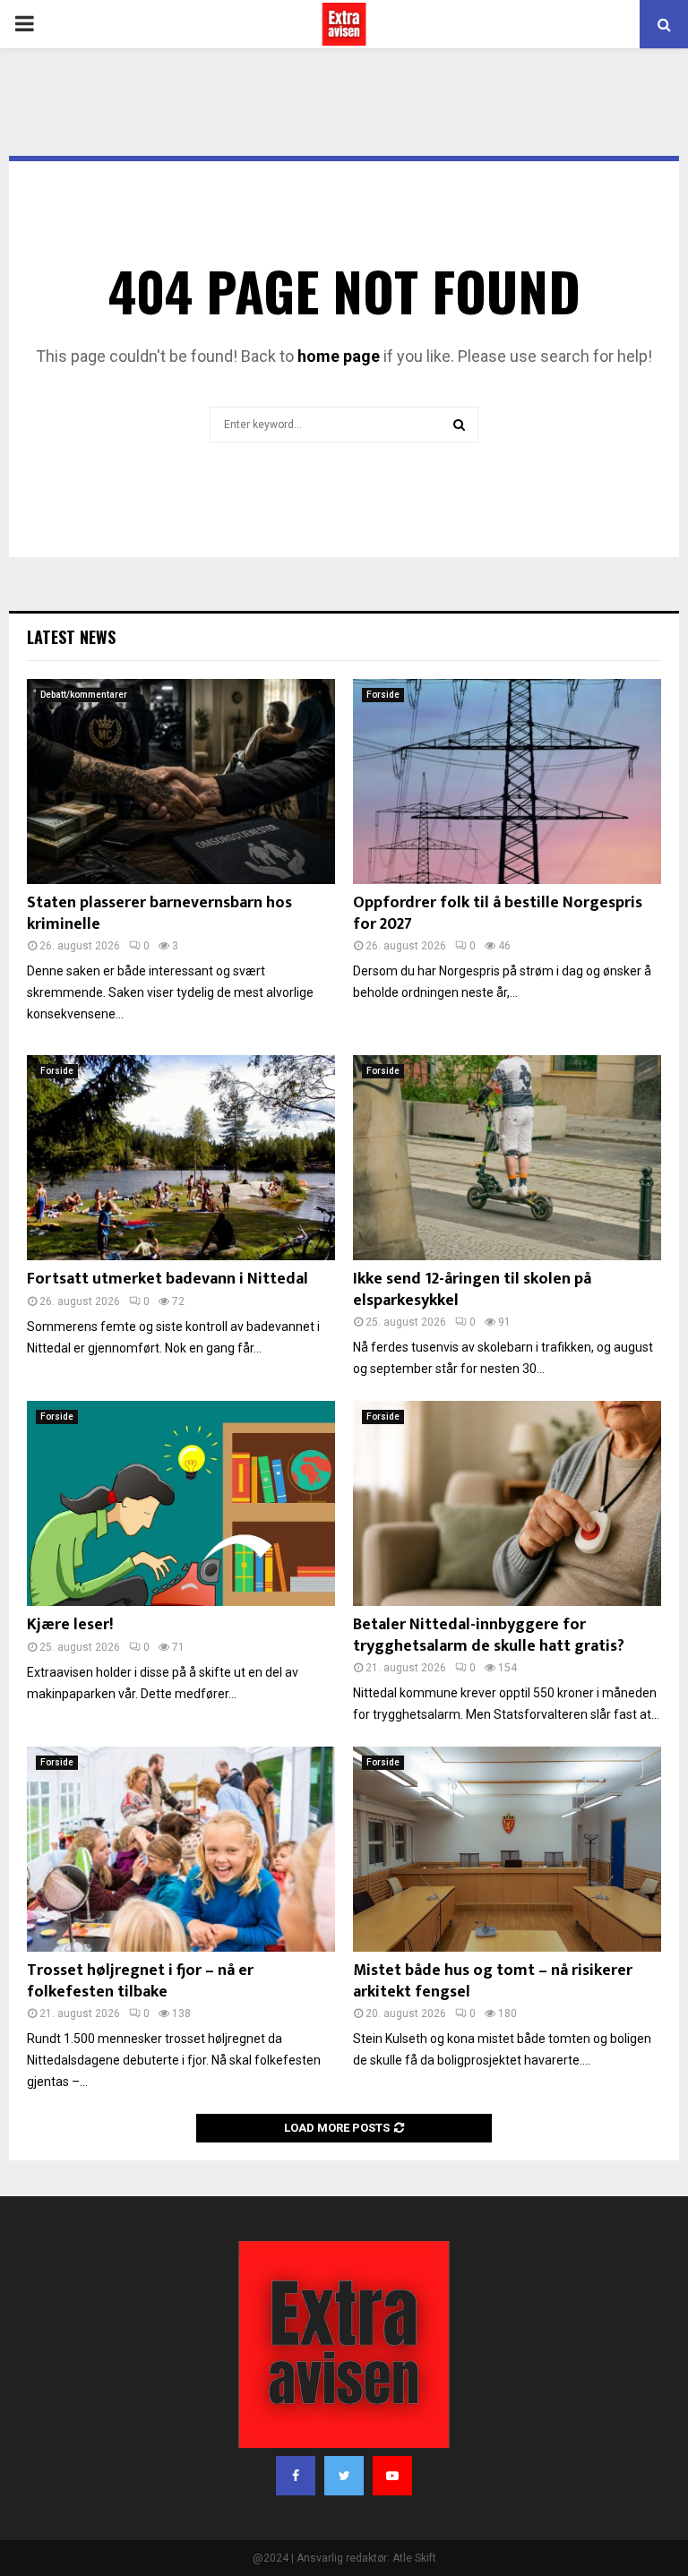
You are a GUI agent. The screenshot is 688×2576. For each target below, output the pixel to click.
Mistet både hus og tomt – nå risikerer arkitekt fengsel (493, 1981)
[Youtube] (392, 2476)
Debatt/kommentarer (84, 695)
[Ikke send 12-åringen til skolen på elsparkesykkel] (507, 1158)
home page (339, 356)
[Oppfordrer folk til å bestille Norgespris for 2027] (507, 781)
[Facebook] (296, 2476)
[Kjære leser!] (181, 1503)
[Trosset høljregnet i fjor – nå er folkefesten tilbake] (181, 1849)
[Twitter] (344, 2476)
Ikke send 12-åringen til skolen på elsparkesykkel (472, 1289)
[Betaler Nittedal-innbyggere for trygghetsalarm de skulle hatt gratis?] (507, 1503)
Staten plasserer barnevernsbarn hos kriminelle (159, 913)
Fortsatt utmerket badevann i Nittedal (168, 1279)
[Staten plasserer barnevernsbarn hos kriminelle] (181, 781)
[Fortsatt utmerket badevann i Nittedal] (181, 1158)
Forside (383, 695)
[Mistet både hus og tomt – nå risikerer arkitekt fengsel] (507, 1849)
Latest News (71, 637)
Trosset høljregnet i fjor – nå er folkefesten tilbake (140, 1981)
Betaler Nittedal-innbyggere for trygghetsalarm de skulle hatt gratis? (489, 1635)
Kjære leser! (70, 1625)
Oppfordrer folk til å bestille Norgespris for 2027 (498, 913)
